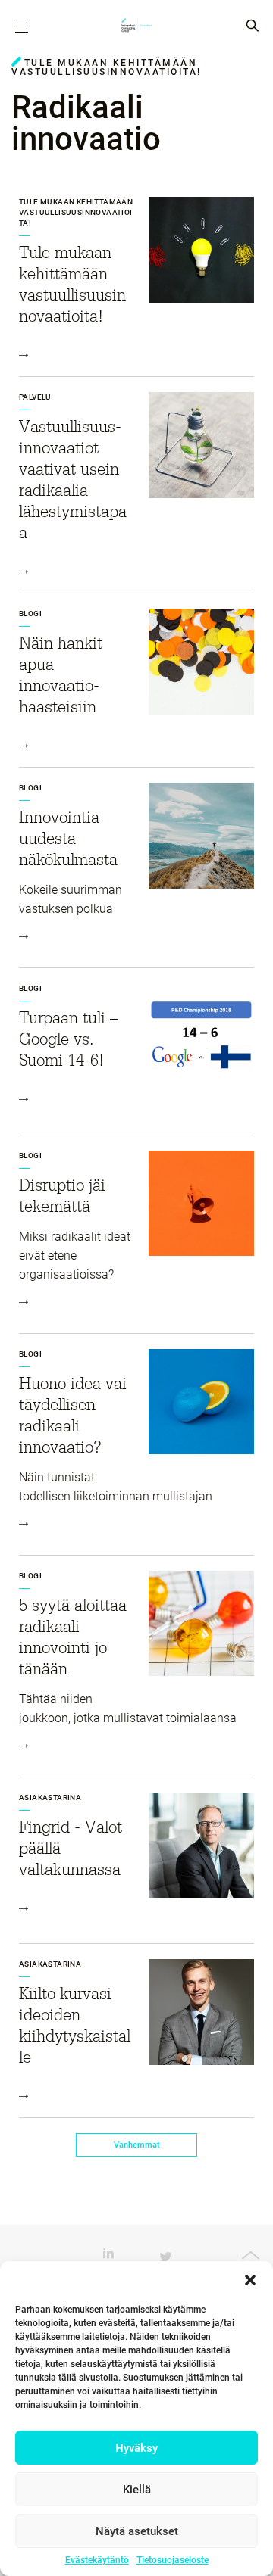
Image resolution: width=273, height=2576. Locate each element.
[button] (250, 2280)
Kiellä (137, 2490)
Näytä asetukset (137, 2531)
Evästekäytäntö (97, 2560)
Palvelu (35, 397)
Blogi (30, 614)
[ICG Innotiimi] (136, 26)
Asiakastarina (50, 1797)
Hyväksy (136, 2448)
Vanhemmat (137, 2145)
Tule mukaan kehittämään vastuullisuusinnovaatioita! (76, 212)
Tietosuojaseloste (173, 2560)
